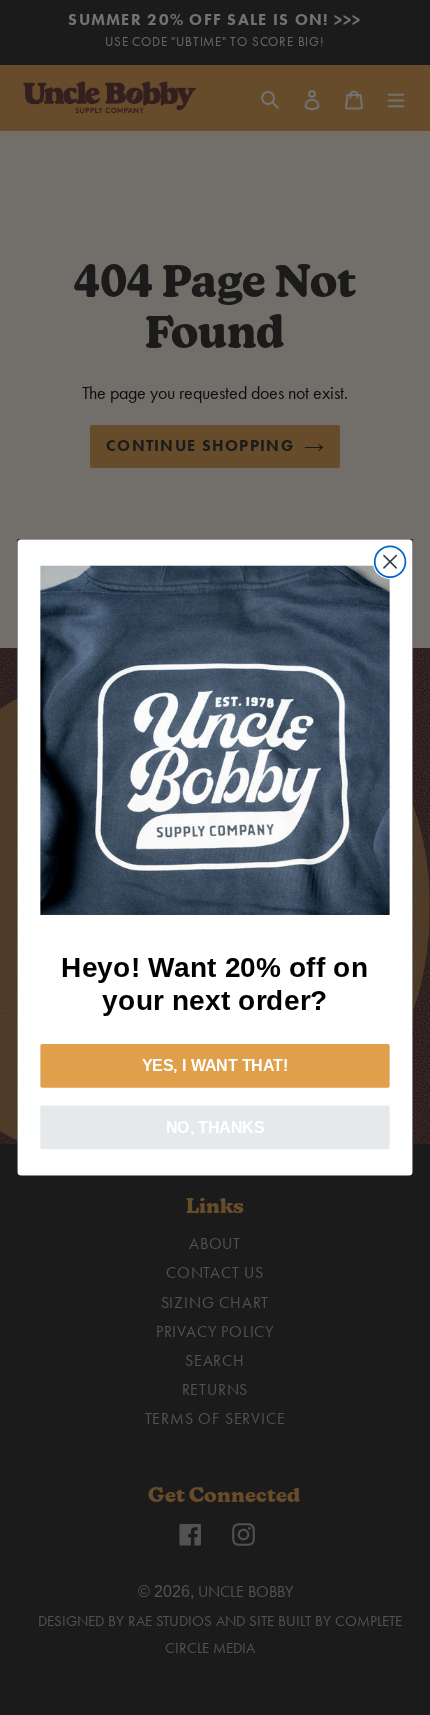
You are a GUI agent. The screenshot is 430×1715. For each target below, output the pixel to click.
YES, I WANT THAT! (215, 1066)
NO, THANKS (215, 1128)
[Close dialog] (390, 561)
